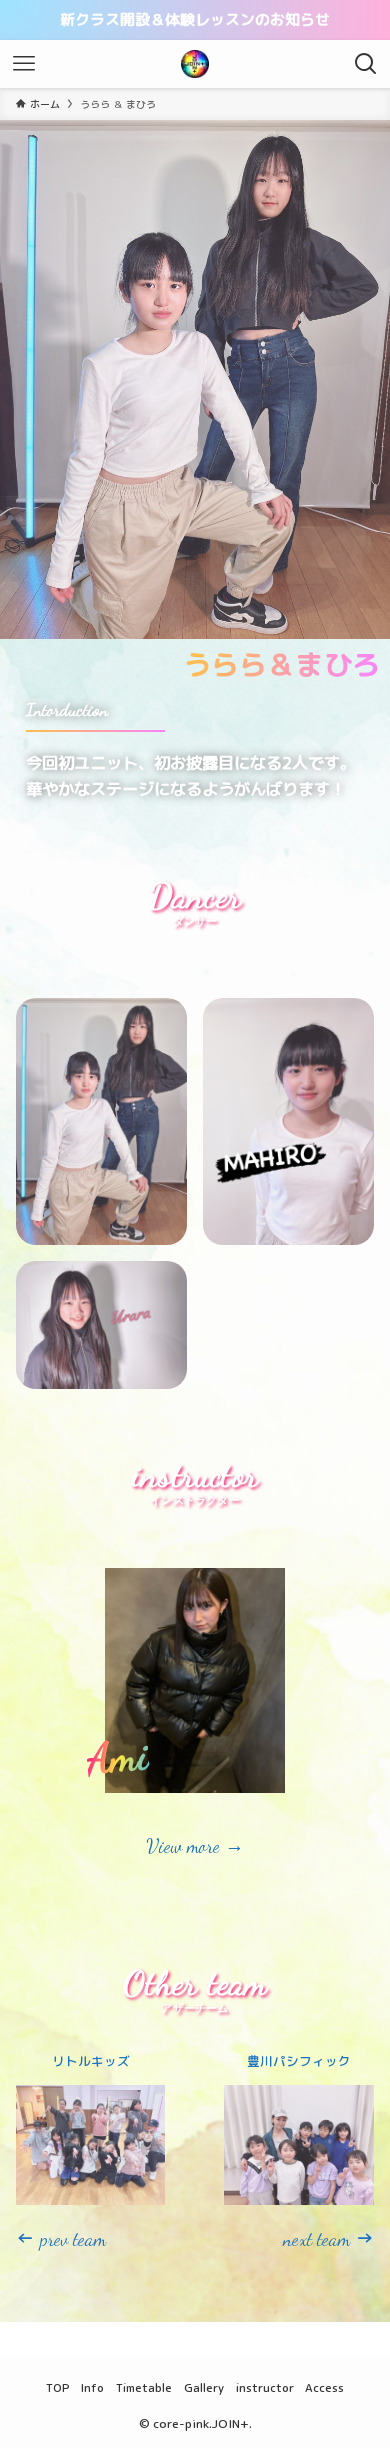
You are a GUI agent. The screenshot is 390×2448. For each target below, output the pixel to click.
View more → (195, 1846)
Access (324, 2387)
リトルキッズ (91, 2061)
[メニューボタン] (24, 64)
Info (92, 2387)
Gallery (204, 2387)
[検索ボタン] (366, 64)
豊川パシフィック (299, 2061)
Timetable (144, 2387)
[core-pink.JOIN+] (195, 64)
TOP (58, 2387)
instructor (265, 2387)
